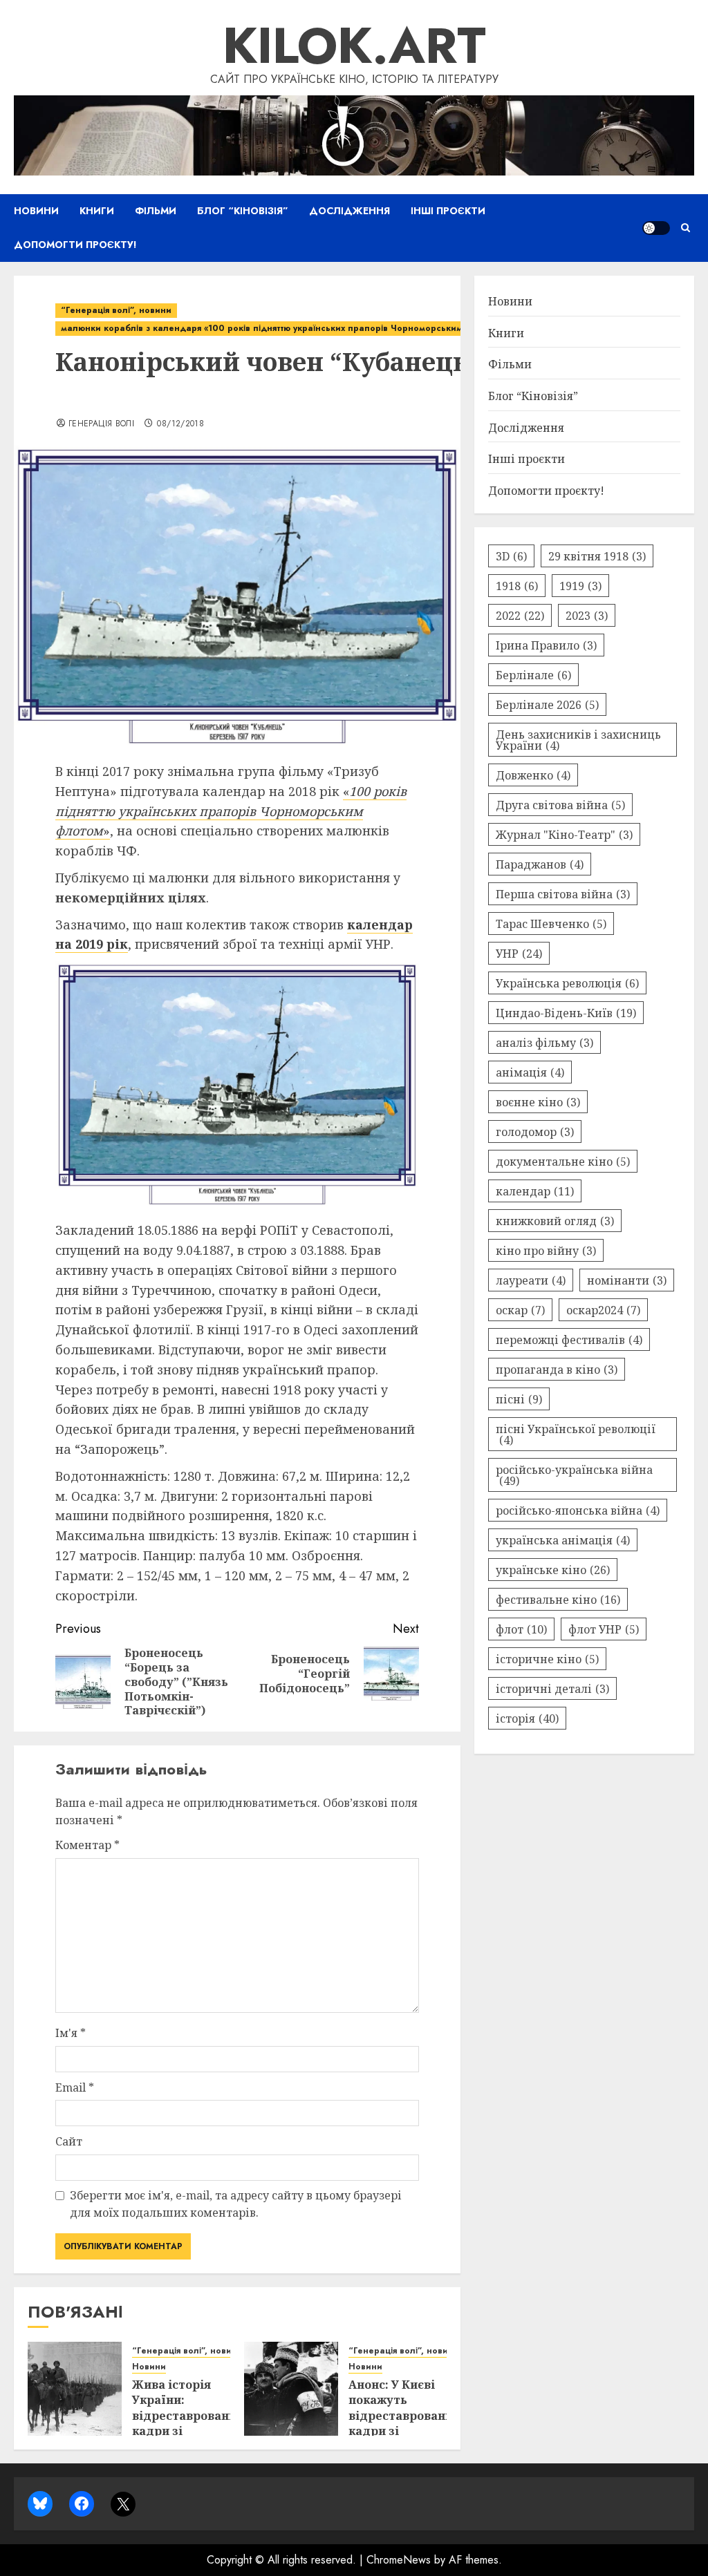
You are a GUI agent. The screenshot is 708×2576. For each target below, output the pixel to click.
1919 (580, 586)
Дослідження (350, 211)
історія (527, 1718)
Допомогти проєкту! (75, 245)
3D (511, 556)
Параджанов (540, 864)
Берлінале (533, 675)
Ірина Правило (546, 645)
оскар (520, 1310)
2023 (587, 616)
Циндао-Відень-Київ (566, 1013)
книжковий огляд (555, 1221)
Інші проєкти (448, 211)
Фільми (156, 211)
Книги (97, 211)
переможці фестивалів (569, 1340)
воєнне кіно (538, 1102)
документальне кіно (563, 1162)
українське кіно (553, 1570)
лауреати (531, 1280)
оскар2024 (603, 1310)
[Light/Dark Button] (656, 228)
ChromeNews (399, 2560)
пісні (519, 1399)
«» (231, 811)
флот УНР (604, 1629)
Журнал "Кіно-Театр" (564, 835)
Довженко (533, 775)
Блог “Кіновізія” (243, 211)
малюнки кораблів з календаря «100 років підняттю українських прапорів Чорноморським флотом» (281, 328)
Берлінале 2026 (547, 705)
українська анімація (563, 1540)
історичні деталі (552, 1689)
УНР (519, 954)
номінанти (627, 1280)
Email (75, 2087)
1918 (517, 586)
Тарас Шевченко (551, 924)
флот (521, 1629)
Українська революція (567, 983)
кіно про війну (546, 1251)
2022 (520, 616)
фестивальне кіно (558, 1600)
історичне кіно (547, 1659)
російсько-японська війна (578, 1510)
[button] (686, 228)
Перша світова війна (563, 894)
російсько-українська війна (574, 1475)
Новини (36, 211)
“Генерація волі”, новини (116, 310)
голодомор (535, 1132)
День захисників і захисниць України (578, 740)
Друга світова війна (560, 805)
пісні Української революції (576, 1434)
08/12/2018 (180, 424)
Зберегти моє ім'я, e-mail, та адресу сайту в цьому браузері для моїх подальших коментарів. (236, 2204)
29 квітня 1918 (597, 556)
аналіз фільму (544, 1043)
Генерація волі (101, 424)
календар (535, 1191)
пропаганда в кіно (557, 1370)
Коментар (87, 1845)
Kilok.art (354, 46)
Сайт (69, 2141)
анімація (530, 1072)
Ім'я (71, 2033)
